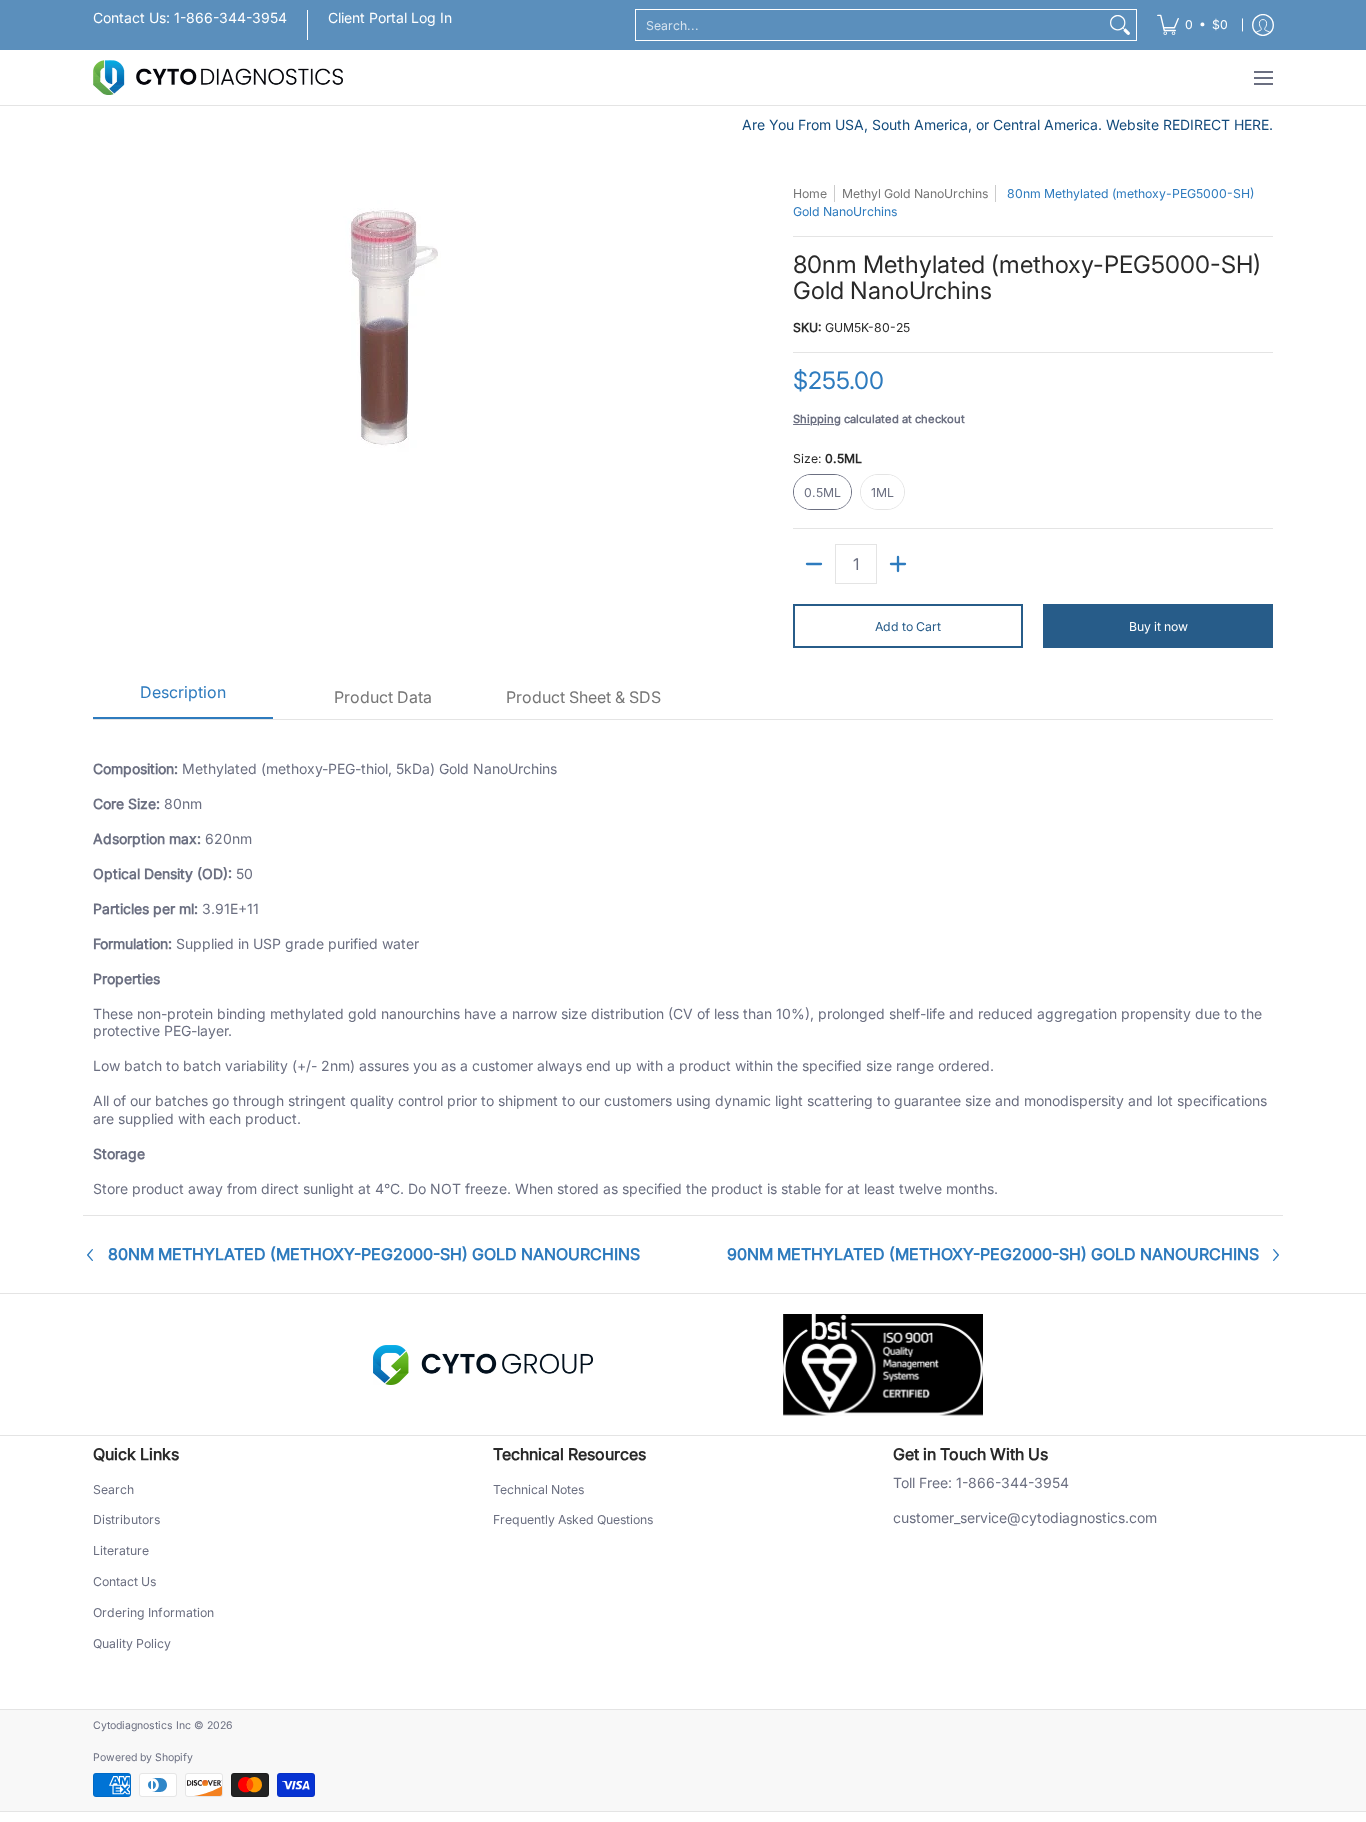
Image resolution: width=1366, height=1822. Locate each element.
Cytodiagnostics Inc (142, 1725)
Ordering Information (153, 1612)
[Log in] (1263, 25)
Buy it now (1158, 626)
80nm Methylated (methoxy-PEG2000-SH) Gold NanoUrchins (374, 1255)
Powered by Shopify (143, 1757)
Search (113, 1489)
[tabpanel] (683, 967)
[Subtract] (814, 564)
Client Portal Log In (390, 17)
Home (810, 193)
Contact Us (124, 1581)
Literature (121, 1550)
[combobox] (870, 25)
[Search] (1120, 25)
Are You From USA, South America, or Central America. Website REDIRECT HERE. (1007, 124)
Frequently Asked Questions (573, 1519)
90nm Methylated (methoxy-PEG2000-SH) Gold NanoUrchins (993, 1255)
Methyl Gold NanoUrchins (915, 193)
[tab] (183, 699)
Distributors (126, 1519)
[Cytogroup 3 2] (483, 1365)
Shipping (817, 419)
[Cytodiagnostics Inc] (218, 77)
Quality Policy (132, 1643)
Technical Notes (538, 1489)
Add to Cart (908, 626)
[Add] (898, 564)
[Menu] (1262, 77)
